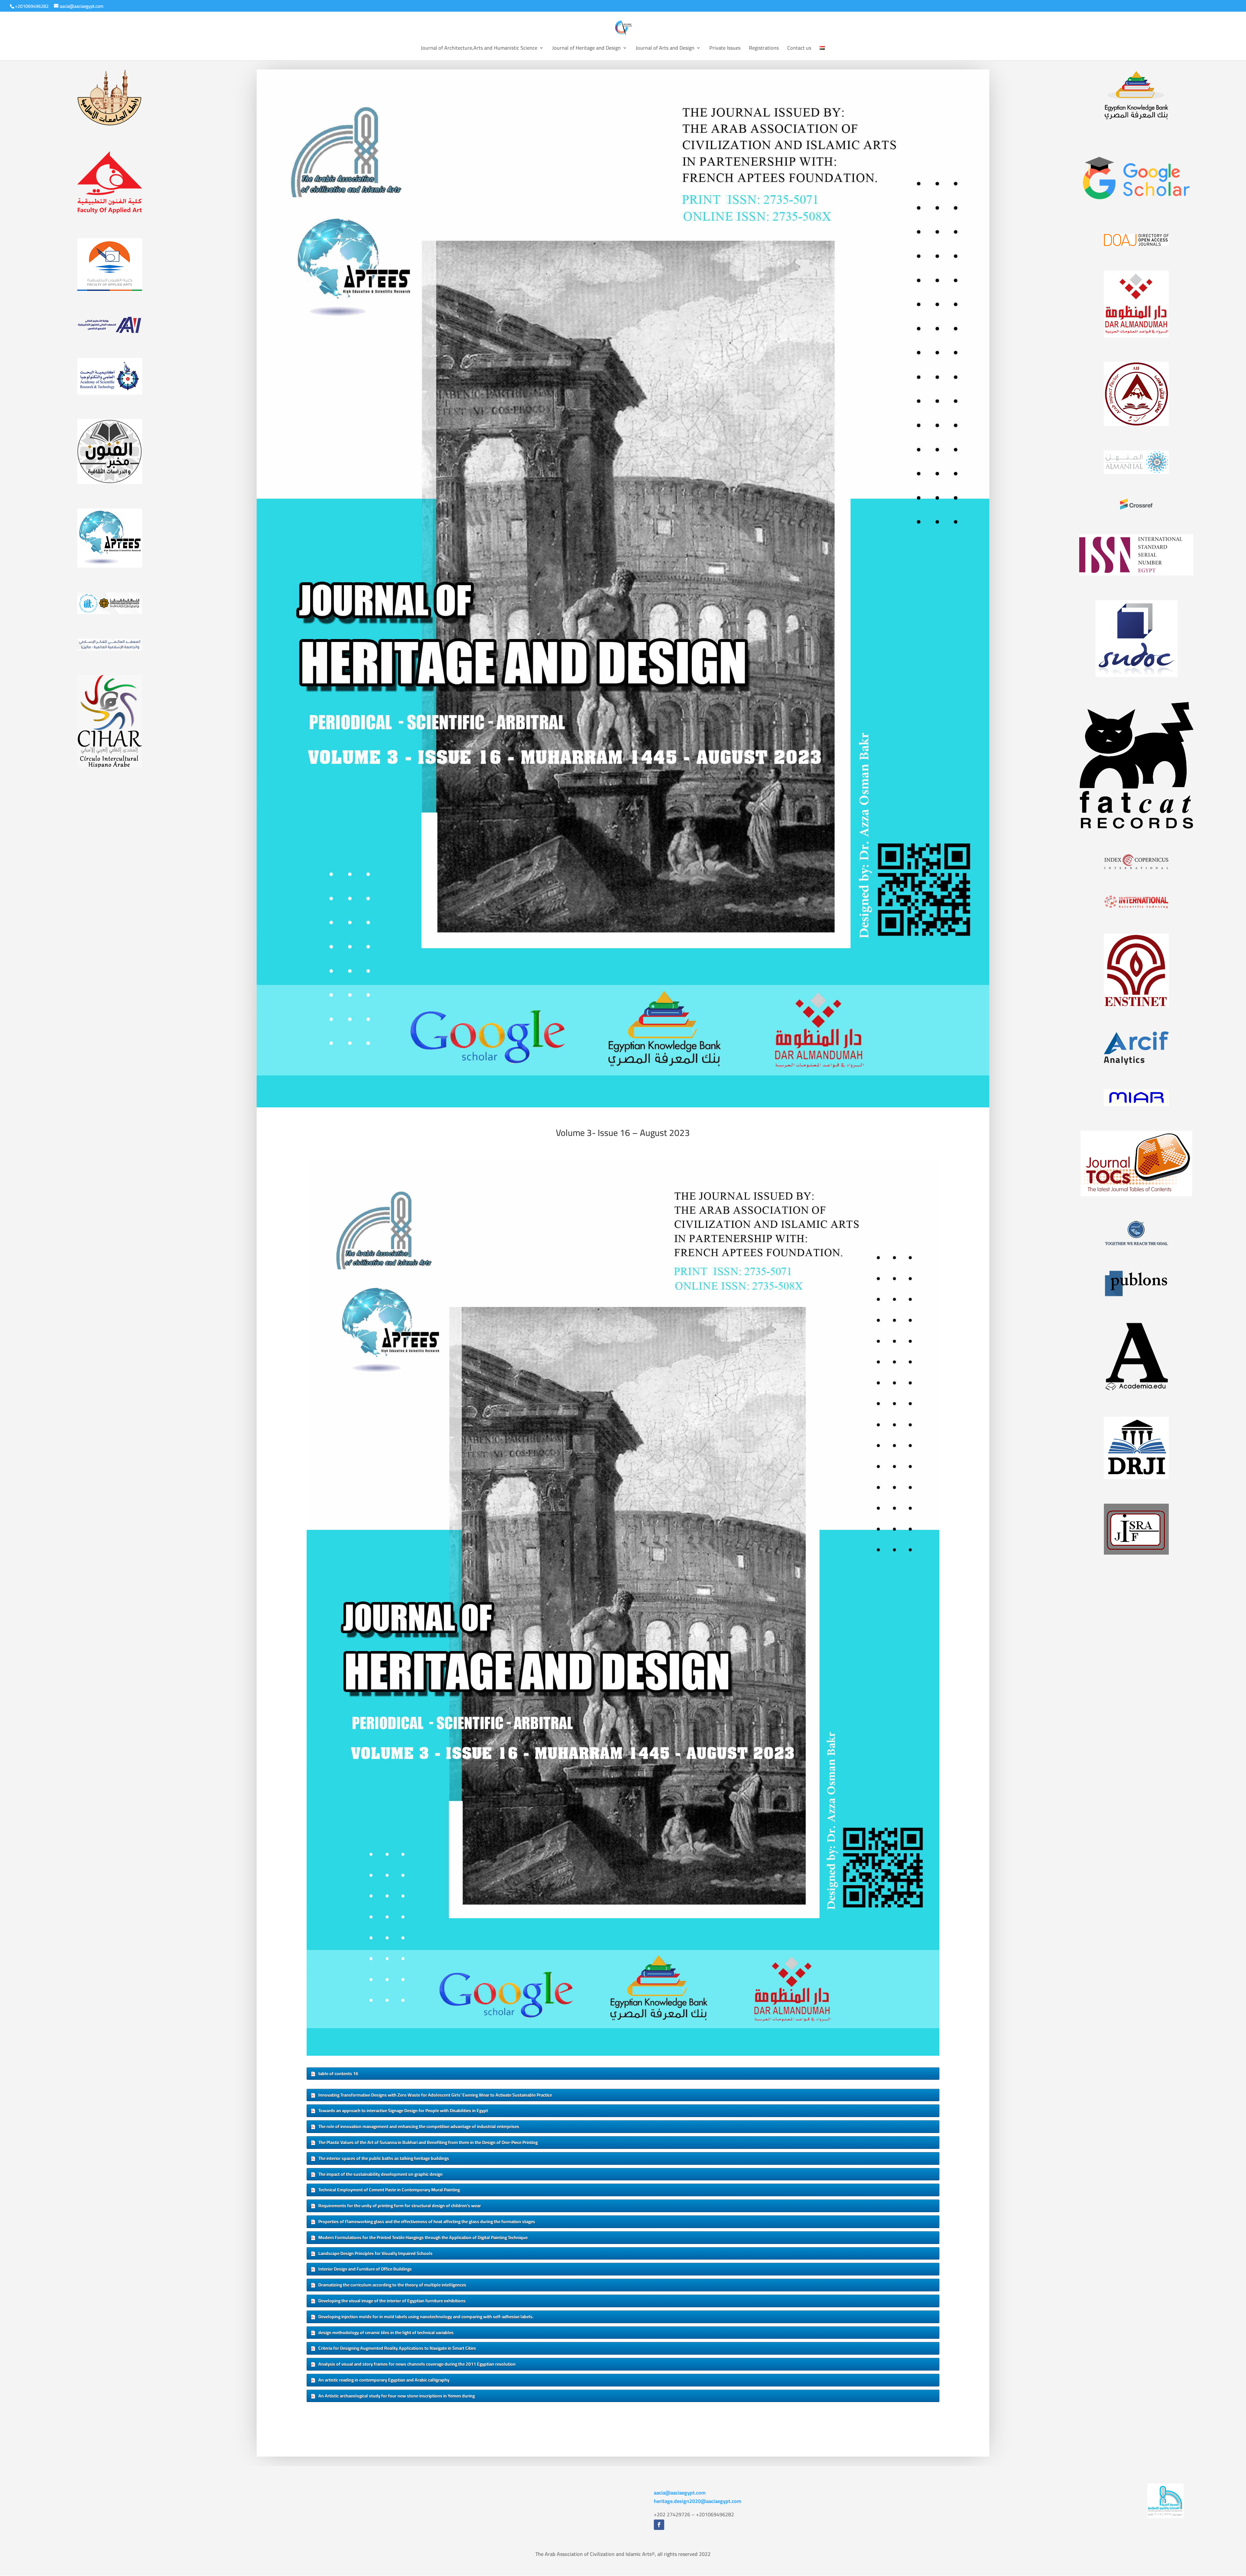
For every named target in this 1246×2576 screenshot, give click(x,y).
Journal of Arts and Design (665, 49)
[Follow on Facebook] (659, 2525)
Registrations (764, 49)
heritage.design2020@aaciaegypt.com (698, 2501)
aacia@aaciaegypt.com (680, 2493)
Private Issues (725, 49)
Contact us (799, 49)
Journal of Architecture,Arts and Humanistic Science (479, 49)
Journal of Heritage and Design (586, 49)
